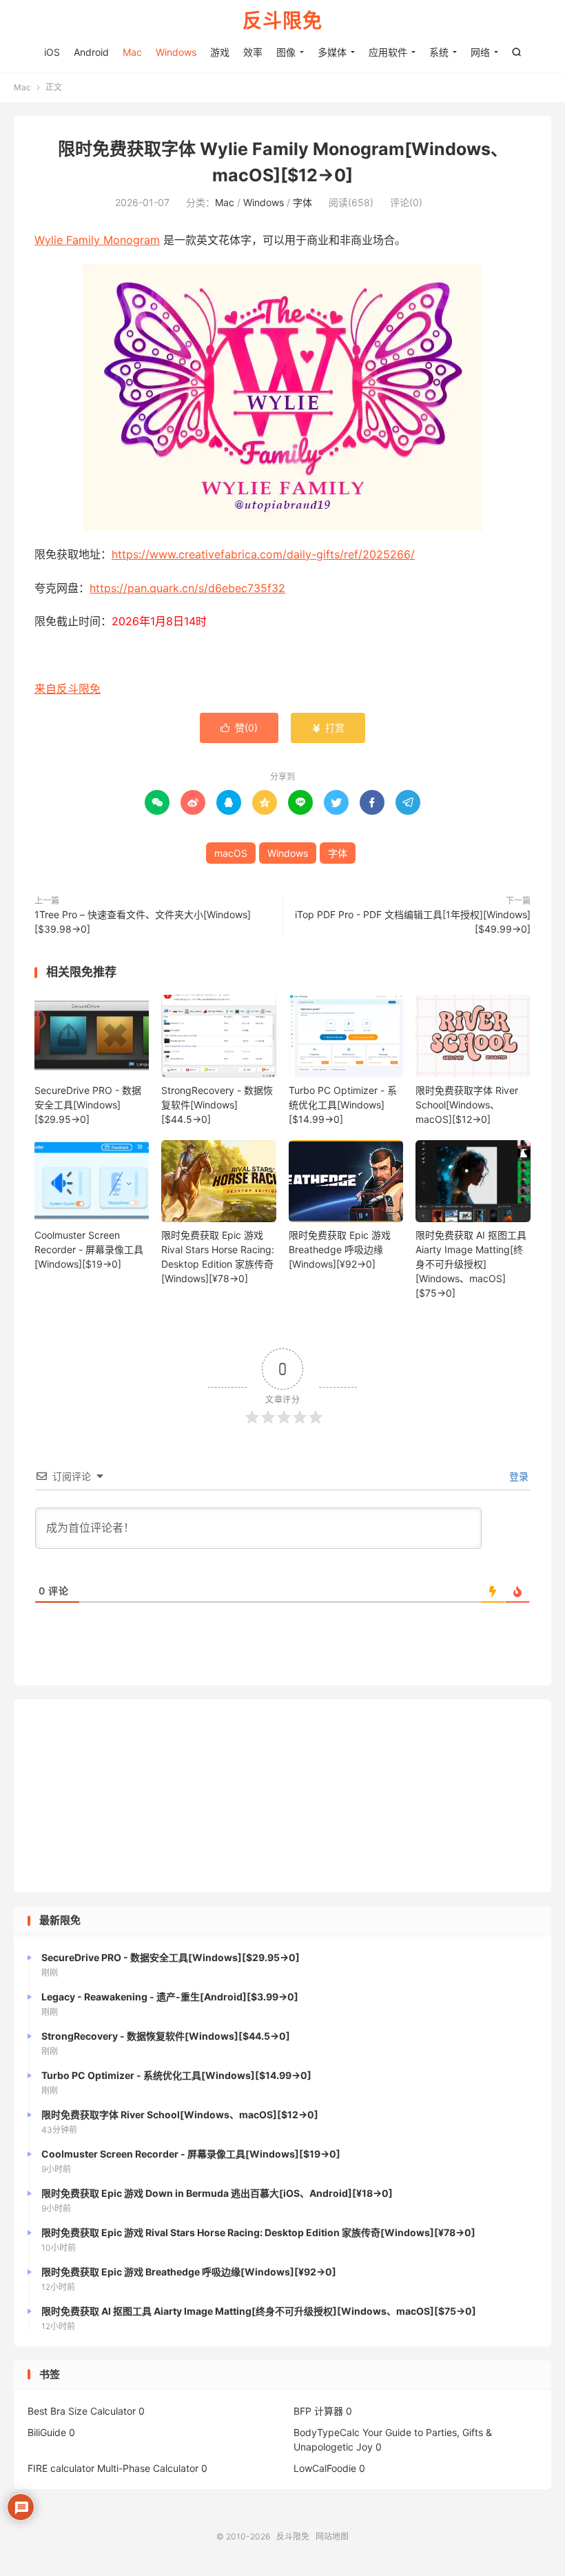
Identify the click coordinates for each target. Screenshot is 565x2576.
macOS (231, 853)
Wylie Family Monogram (97, 240)
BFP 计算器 (318, 2411)
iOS (52, 52)
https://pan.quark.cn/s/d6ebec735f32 (187, 588)
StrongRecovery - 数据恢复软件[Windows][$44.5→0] (217, 1105)
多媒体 (332, 52)
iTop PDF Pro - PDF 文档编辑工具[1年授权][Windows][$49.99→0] (413, 922)
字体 (302, 202)
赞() (239, 728)
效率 (253, 52)
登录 (517, 1476)
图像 (286, 52)
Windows (176, 52)
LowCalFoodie (325, 2468)
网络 (480, 52)
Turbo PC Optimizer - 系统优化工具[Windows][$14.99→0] (343, 1105)
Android (91, 52)
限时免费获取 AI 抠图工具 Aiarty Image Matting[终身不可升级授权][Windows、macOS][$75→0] (471, 1264)
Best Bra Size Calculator (82, 2411)
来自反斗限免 (68, 689)
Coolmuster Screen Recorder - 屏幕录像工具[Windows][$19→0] (89, 1249)
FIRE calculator (61, 2468)
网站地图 (332, 2536)
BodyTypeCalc (327, 2432)
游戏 (220, 52)
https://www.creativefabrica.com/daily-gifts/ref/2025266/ (263, 554)
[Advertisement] (282, 1796)
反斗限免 (282, 21)
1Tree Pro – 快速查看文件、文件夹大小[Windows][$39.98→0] (143, 922)
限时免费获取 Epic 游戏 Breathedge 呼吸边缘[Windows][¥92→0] (340, 1249)
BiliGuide (47, 2432)
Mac (132, 52)
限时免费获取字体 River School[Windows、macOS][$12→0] (467, 1105)
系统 (439, 52)
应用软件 (388, 52)
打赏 (328, 728)
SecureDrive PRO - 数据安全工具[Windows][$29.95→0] (88, 1105)
